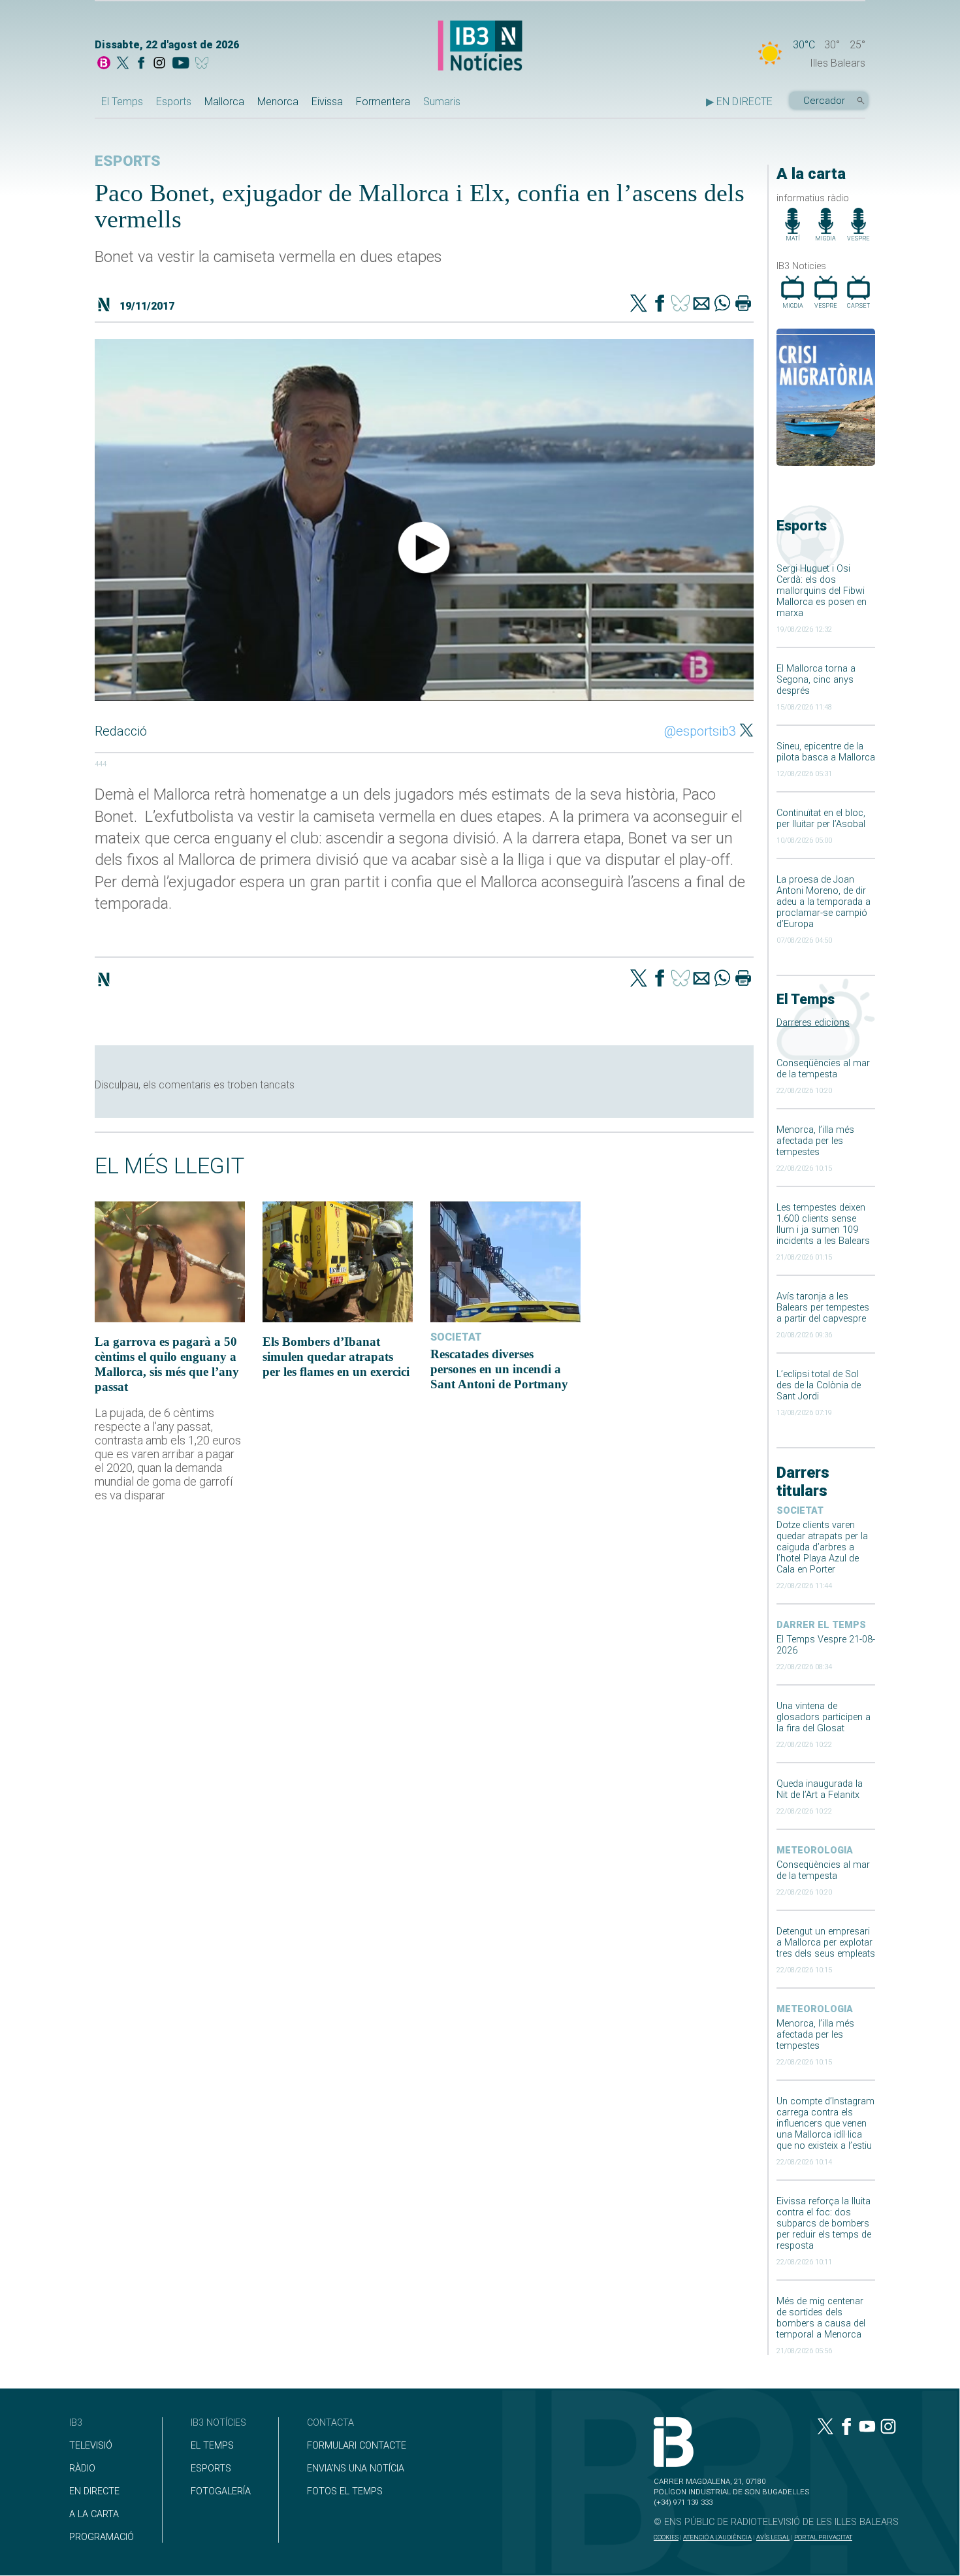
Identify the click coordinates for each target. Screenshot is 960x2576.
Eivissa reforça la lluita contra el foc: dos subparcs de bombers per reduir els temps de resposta (824, 2224)
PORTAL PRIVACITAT (823, 2537)
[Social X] (123, 64)
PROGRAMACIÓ (102, 2537)
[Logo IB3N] (480, 47)
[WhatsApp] (722, 304)
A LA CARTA (94, 2514)
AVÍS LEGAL (773, 2537)
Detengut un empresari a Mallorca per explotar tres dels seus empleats (826, 1943)
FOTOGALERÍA (221, 2491)
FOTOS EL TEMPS (345, 2491)
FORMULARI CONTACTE (357, 2446)
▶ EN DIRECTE (739, 102)
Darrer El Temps (821, 1625)
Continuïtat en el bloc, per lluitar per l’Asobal (821, 819)
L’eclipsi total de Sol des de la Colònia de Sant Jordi (819, 1385)
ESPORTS (211, 2469)
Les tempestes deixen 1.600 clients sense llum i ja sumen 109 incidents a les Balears (823, 1224)
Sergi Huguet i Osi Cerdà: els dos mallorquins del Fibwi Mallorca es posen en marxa (822, 591)
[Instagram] (159, 64)
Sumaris (442, 102)
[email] (701, 304)
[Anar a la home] (104, 64)
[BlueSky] (204, 64)
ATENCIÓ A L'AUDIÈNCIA (717, 2537)
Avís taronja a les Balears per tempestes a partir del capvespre (823, 1308)
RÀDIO (82, 2469)
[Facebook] (141, 64)
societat (800, 1511)
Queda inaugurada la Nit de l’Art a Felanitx (820, 1789)
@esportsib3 (700, 731)
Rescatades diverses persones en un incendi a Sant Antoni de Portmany (499, 1369)
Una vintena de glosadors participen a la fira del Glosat (824, 1717)
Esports (174, 102)
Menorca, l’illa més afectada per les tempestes (815, 1141)
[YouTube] (181, 64)
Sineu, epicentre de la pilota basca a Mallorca (826, 752)
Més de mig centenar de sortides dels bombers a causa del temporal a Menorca (821, 2318)
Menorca (278, 102)
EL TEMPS (212, 2446)
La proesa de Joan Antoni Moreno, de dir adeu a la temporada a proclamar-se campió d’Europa (824, 902)
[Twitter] (639, 304)
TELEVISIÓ (91, 2446)
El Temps (122, 102)
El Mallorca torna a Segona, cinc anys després (816, 680)
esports (128, 161)
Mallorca (224, 102)
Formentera (383, 102)
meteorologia (815, 1850)
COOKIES (666, 2537)
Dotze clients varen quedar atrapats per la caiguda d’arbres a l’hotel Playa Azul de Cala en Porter (822, 1547)
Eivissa (327, 102)
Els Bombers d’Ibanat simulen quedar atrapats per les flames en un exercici (336, 1357)
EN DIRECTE (94, 2491)
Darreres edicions (813, 1023)
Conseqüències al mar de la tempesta (823, 1069)
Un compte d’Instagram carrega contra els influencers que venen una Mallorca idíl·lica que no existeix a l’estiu (825, 2124)
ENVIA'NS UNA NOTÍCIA (356, 2469)
